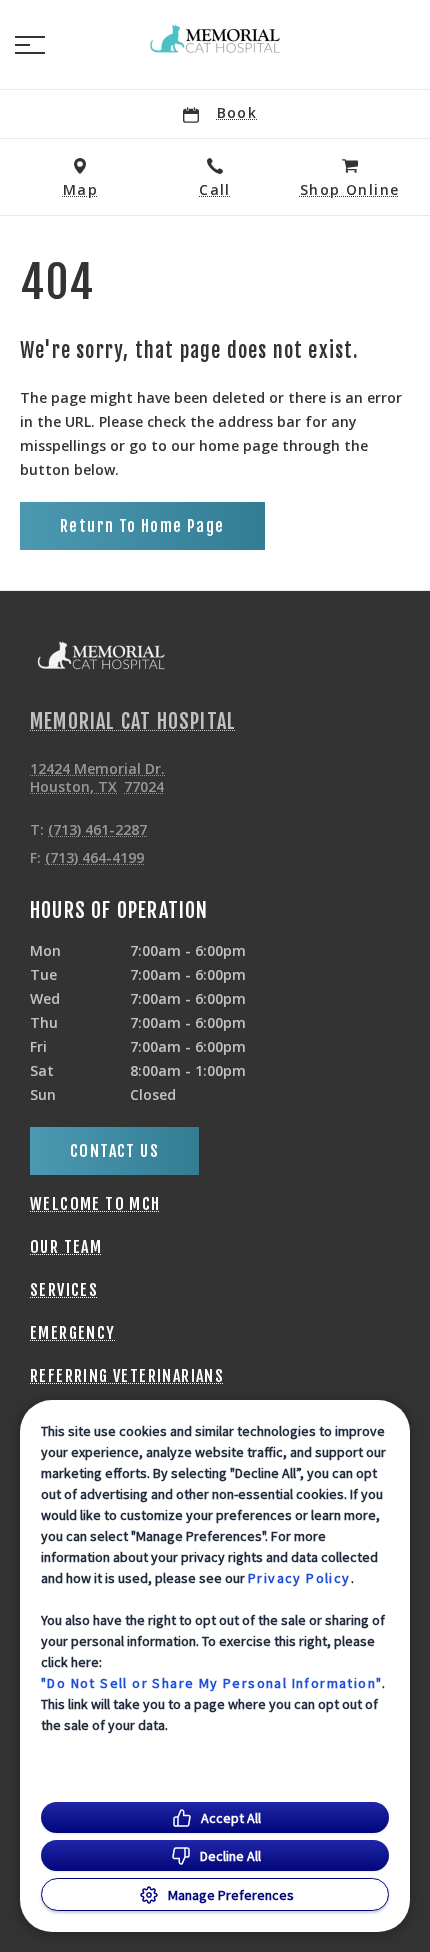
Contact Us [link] (114, 1151)
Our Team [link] (66, 1247)
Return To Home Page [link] (142, 526)
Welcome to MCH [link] (95, 1204)
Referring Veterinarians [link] (127, 1376)
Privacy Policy (299, 1578)
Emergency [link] (73, 1333)
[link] (215, 41)
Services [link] (64, 1290)
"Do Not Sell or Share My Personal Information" (211, 1683)
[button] (30, 45)
